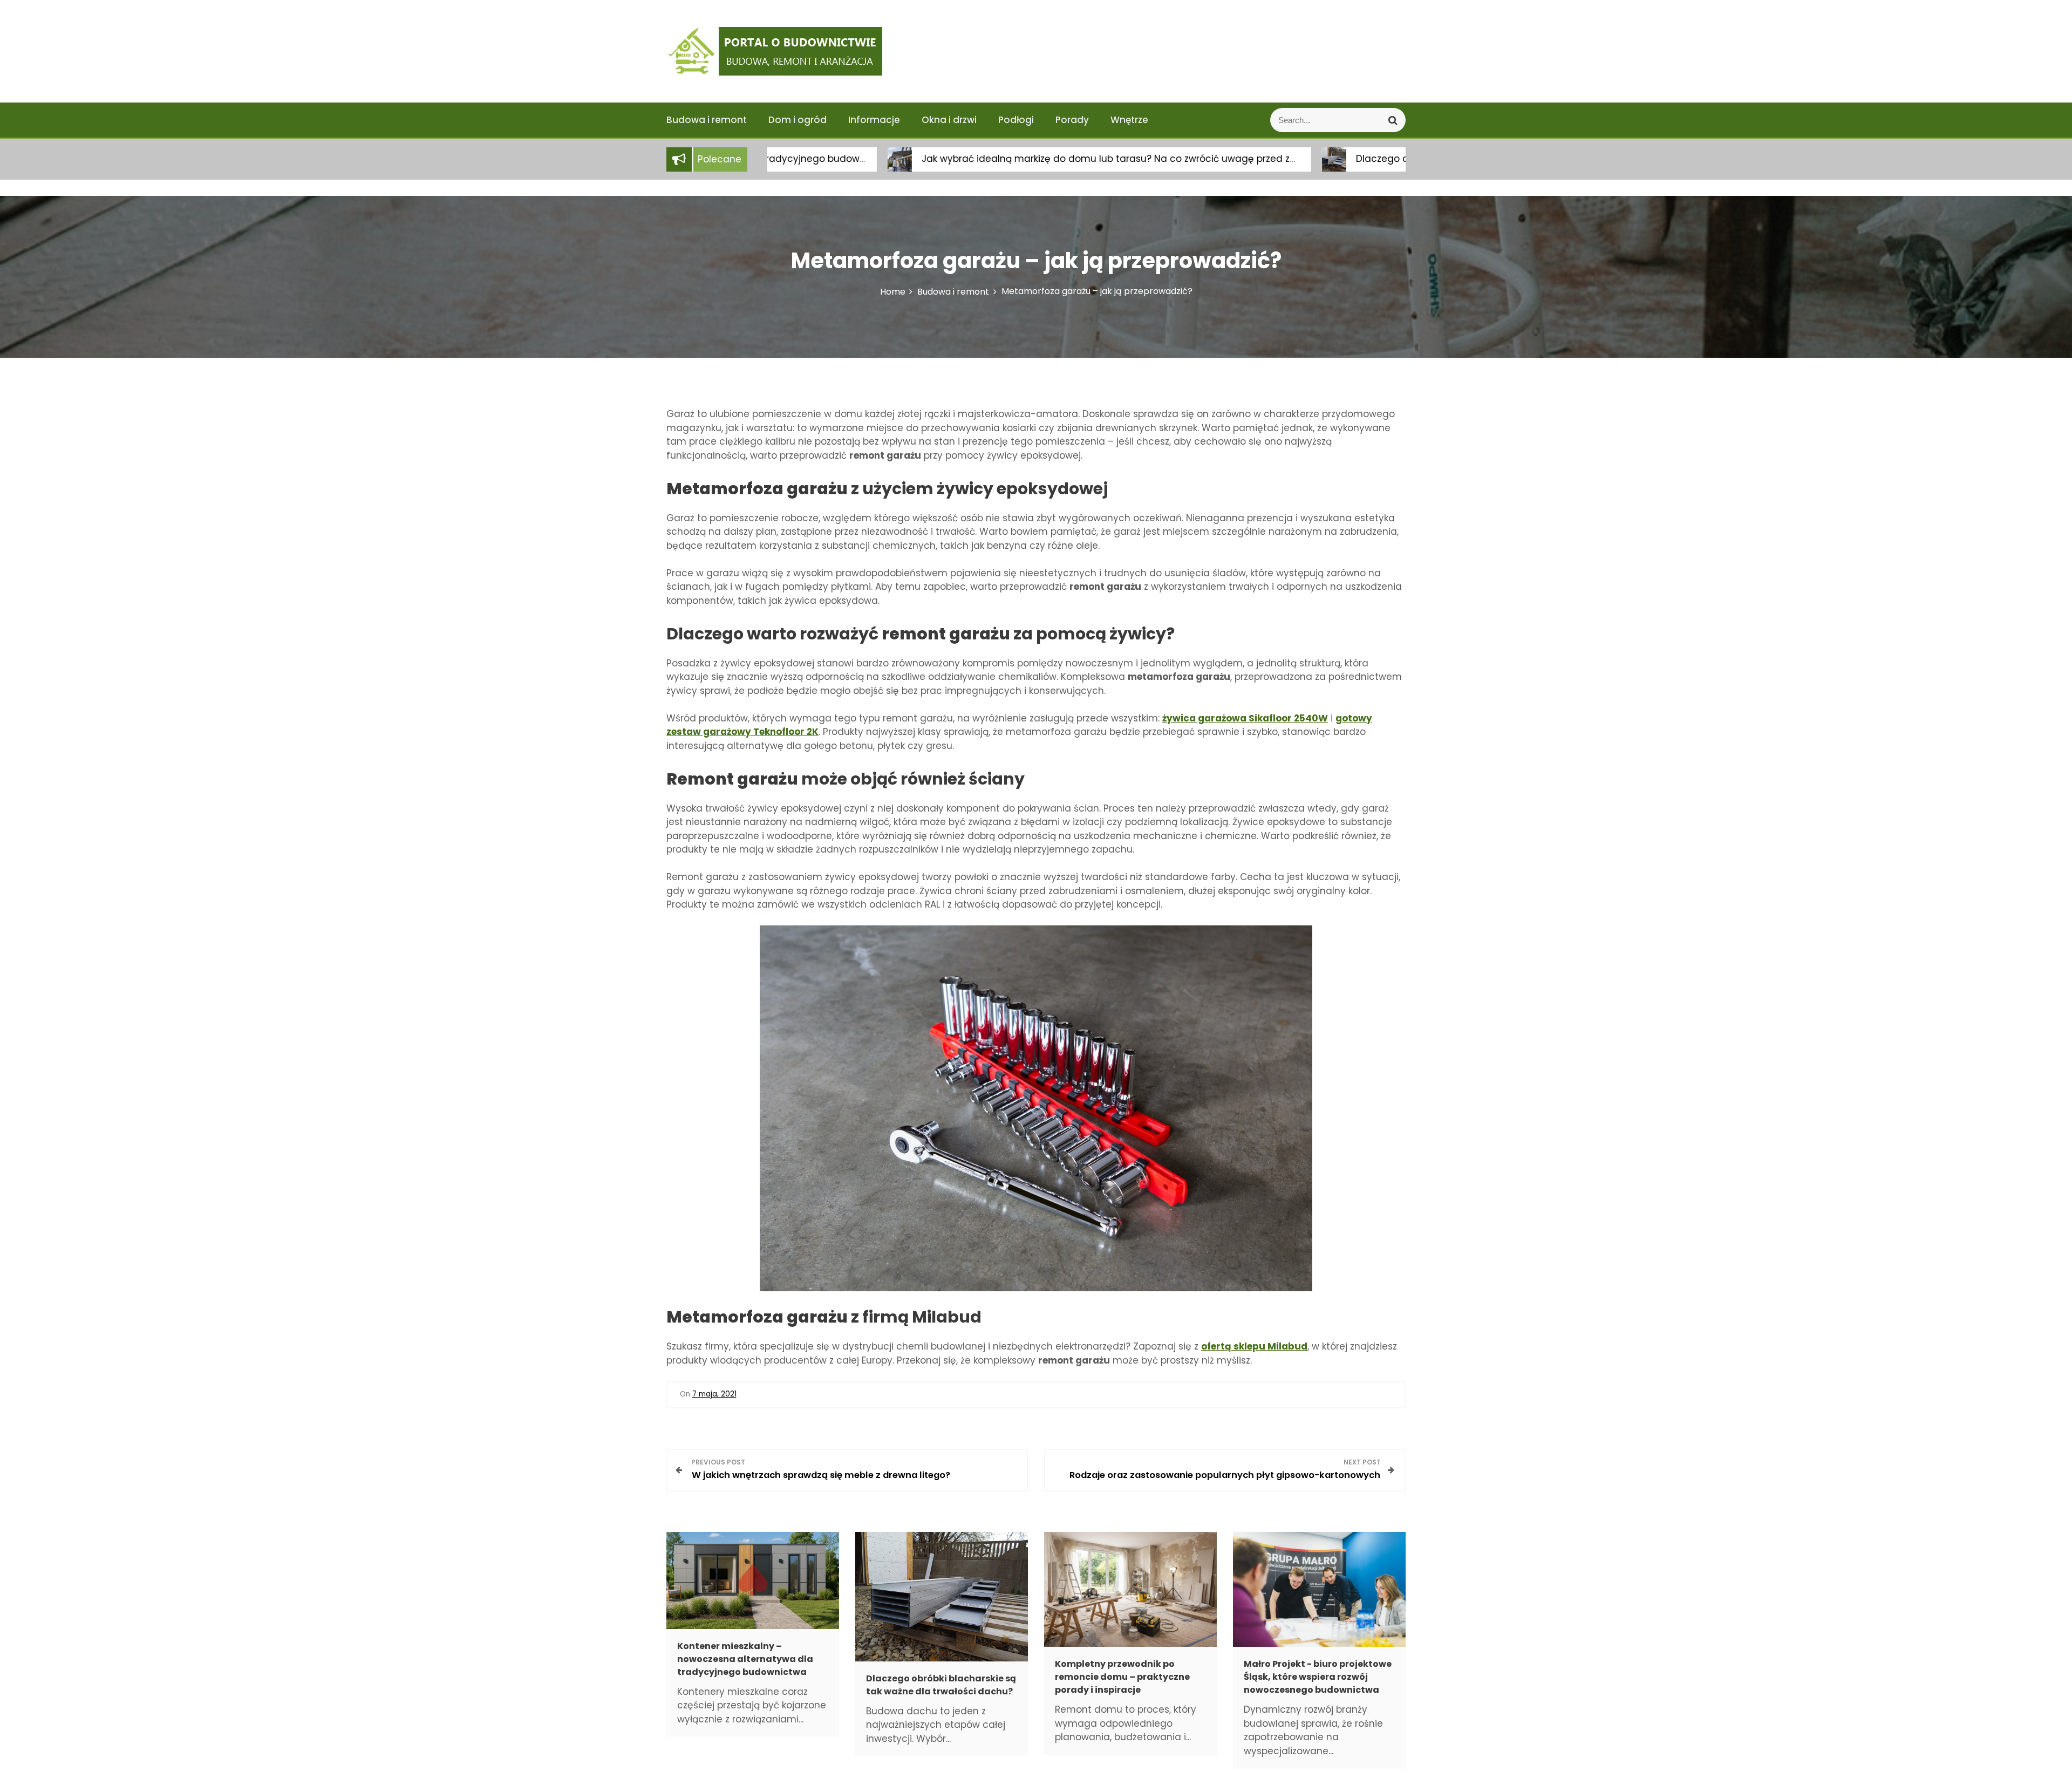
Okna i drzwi (949, 120)
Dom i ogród (798, 120)
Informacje (874, 120)
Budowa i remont (707, 120)
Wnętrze (1129, 120)
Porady (1072, 120)
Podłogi (1016, 120)
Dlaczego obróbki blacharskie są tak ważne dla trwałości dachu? (1386, 159)
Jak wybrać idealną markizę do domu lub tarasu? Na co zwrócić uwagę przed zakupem (1005, 159)
